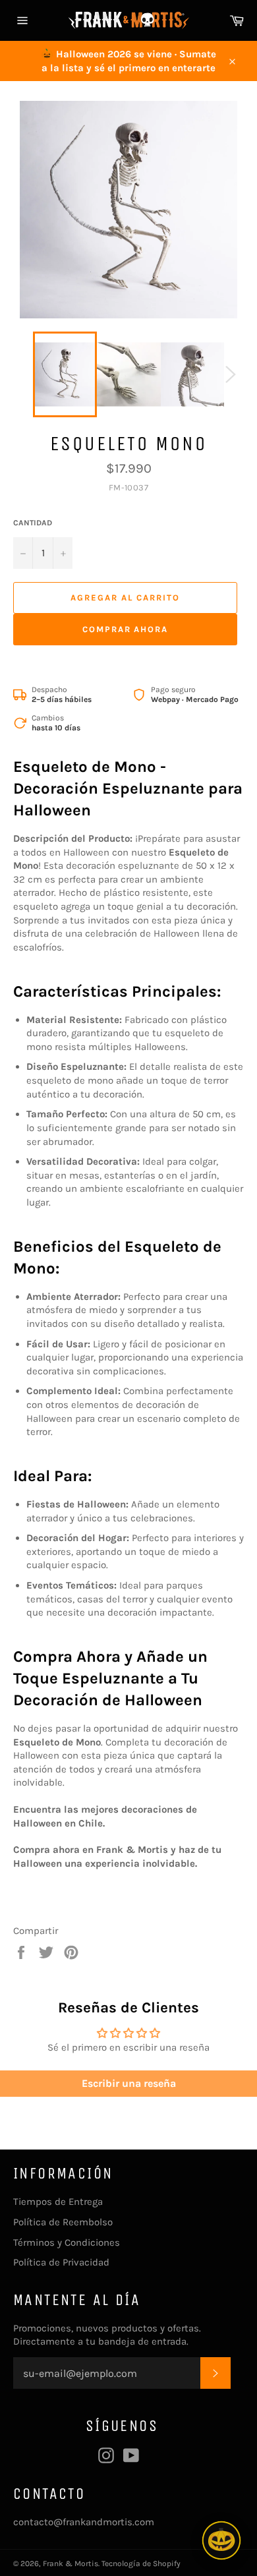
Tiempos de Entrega (58, 2202)
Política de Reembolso (63, 2222)
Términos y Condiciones (67, 2242)
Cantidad (33, 523)
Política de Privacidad (61, 2262)
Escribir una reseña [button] (129, 2083)
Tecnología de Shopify (141, 2563)
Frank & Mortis (71, 2563)
